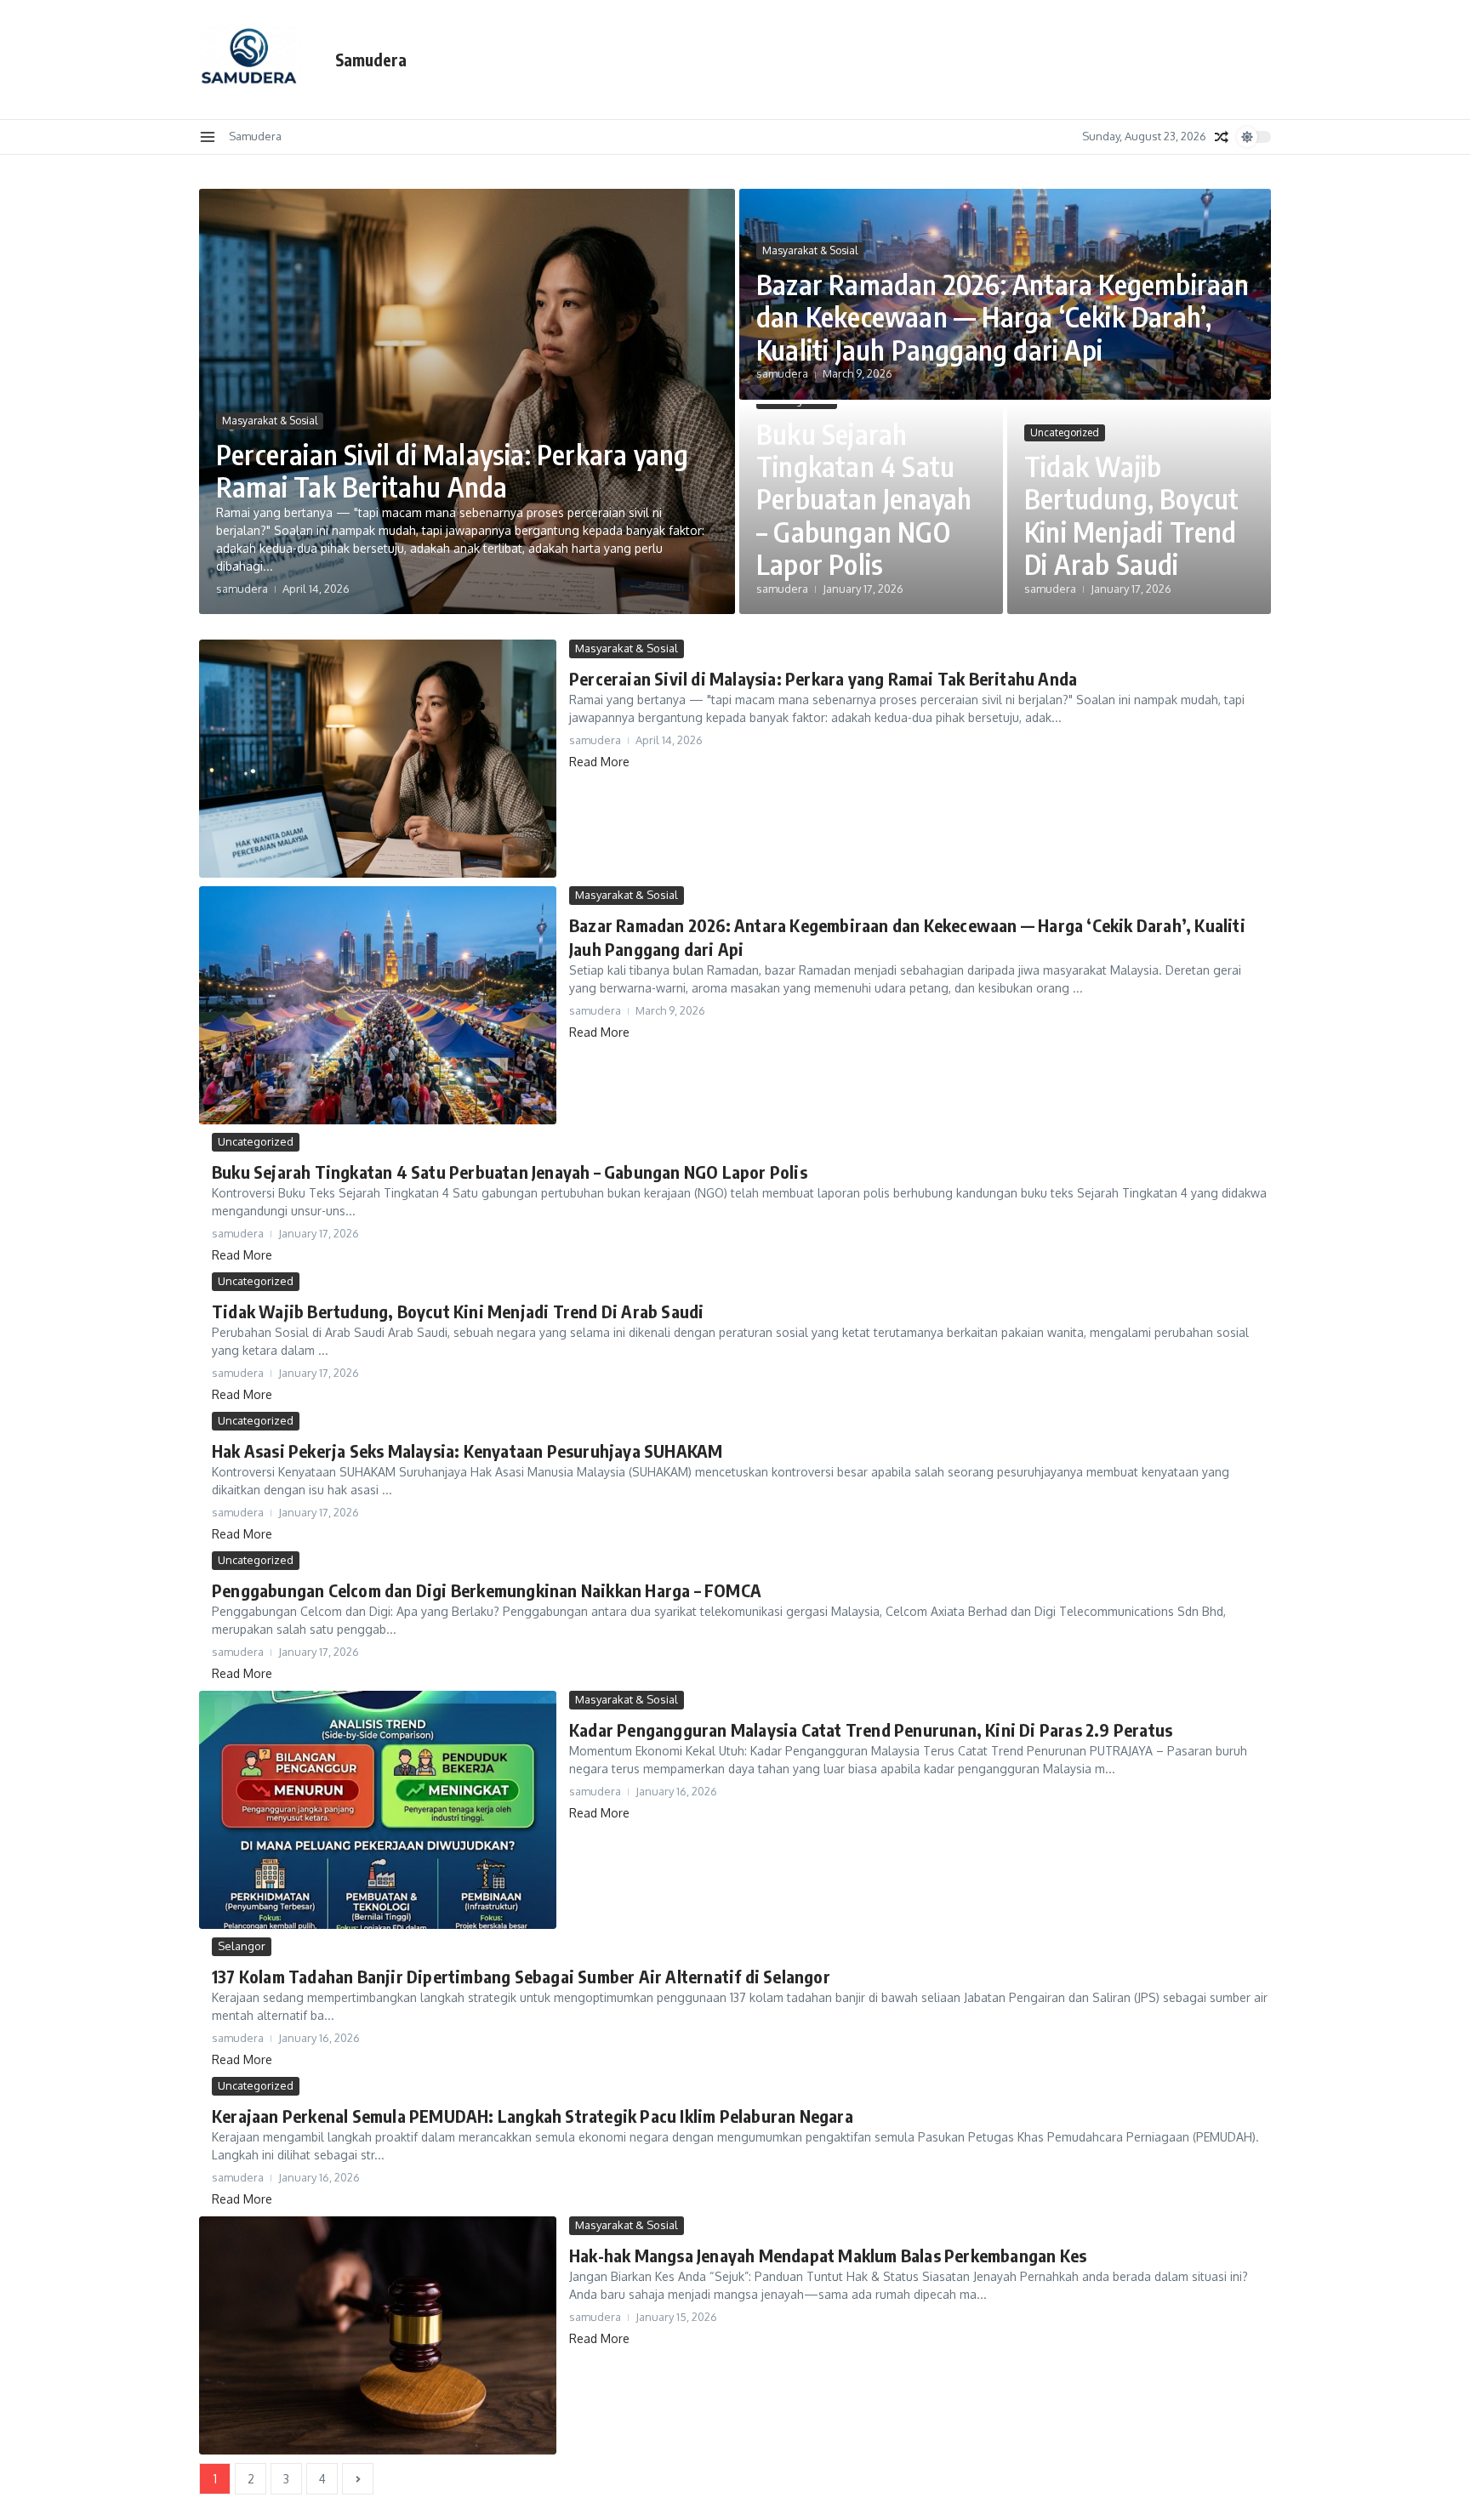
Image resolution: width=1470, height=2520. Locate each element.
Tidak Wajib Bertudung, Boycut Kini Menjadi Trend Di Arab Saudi (1131, 515)
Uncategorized (1065, 432)
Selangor (242, 1946)
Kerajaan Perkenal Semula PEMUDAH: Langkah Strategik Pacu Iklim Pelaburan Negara (533, 2116)
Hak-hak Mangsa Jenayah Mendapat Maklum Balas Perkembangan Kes (828, 2255)
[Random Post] (1222, 137)
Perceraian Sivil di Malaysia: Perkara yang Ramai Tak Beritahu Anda (452, 470)
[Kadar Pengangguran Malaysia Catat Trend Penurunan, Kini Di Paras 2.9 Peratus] (378, 1810)
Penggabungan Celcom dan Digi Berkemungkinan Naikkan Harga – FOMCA (487, 1590)
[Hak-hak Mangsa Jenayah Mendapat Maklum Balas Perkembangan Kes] (378, 2335)
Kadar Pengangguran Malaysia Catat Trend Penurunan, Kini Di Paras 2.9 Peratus (871, 1729)
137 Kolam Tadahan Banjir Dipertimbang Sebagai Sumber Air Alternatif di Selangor (521, 1976)
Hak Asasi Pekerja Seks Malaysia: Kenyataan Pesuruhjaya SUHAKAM (467, 1451)
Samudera (371, 60)
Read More (599, 762)
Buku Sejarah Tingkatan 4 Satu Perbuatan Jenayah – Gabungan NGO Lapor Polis (864, 499)
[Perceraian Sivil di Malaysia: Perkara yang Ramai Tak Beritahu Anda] (378, 759)
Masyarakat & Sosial (270, 421)
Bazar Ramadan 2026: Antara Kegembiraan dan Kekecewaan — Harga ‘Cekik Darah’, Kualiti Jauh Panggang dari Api (1003, 317)
